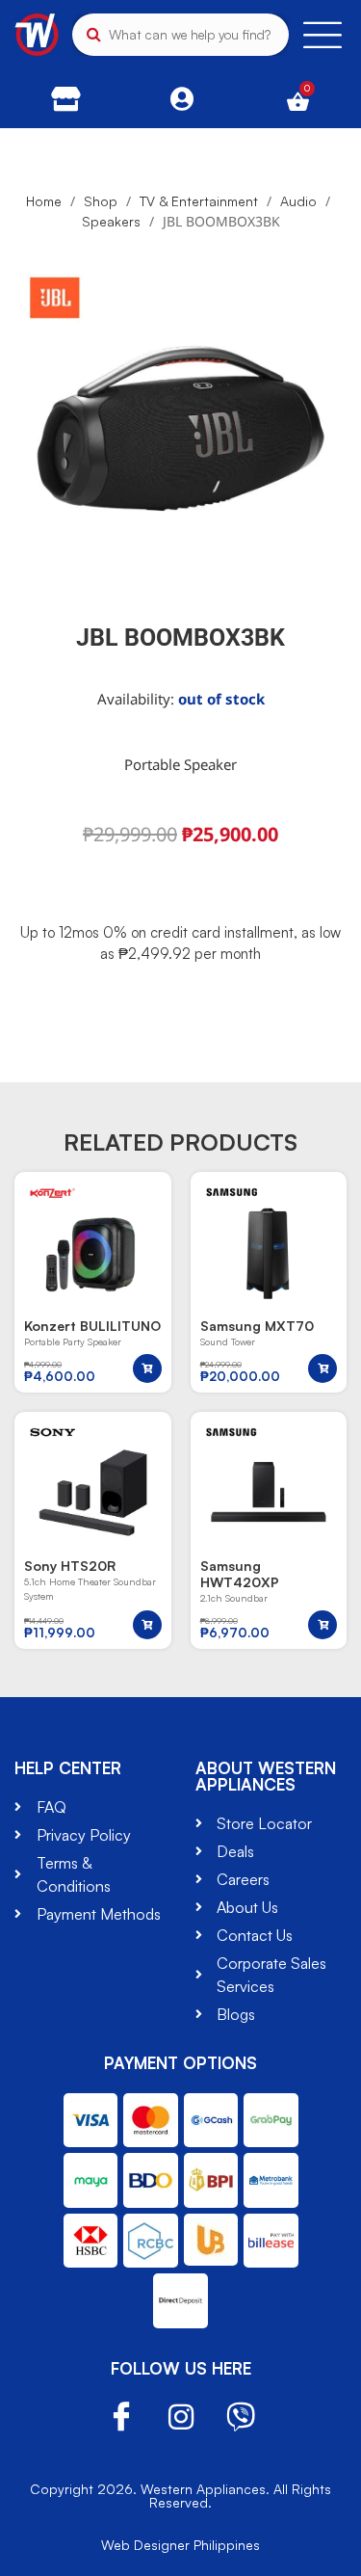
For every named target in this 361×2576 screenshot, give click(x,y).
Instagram (181, 2417)
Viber (241, 2417)
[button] (147, 1368)
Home (44, 201)
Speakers (111, 221)
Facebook (121, 2417)
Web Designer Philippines (180, 2545)
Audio (298, 201)
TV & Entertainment (199, 201)
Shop (101, 201)
